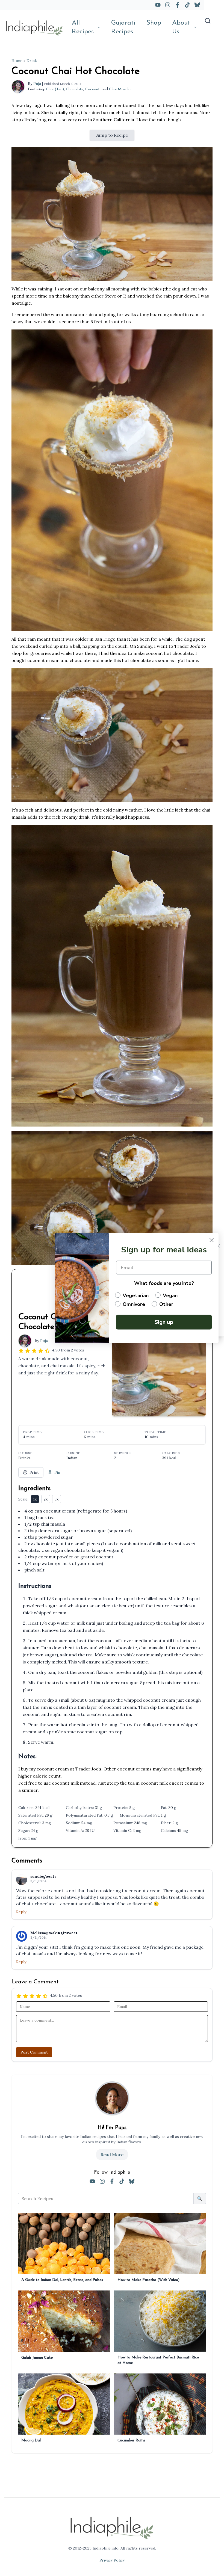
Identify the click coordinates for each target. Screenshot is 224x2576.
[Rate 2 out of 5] (28, 1350)
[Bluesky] (197, 5)
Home (17, 61)
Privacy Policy (112, 2560)
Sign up (164, 1322)
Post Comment (34, 2052)
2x (46, 1499)
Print (34, 1472)
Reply (21, 1912)
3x (57, 1499)
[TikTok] (187, 5)
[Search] (208, 21)
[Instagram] (168, 5)
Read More (112, 2155)
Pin (57, 1472)
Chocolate (75, 89)
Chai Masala (120, 89)
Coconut (92, 89)
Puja (37, 84)
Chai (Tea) (55, 89)
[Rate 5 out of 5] (47, 1350)
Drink (32, 61)
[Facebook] (178, 5)
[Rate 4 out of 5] (41, 1350)
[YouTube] (158, 5)
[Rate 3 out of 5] (34, 1350)
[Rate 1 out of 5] (21, 1350)
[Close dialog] (212, 1240)
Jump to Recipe (112, 135)
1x (35, 1499)
